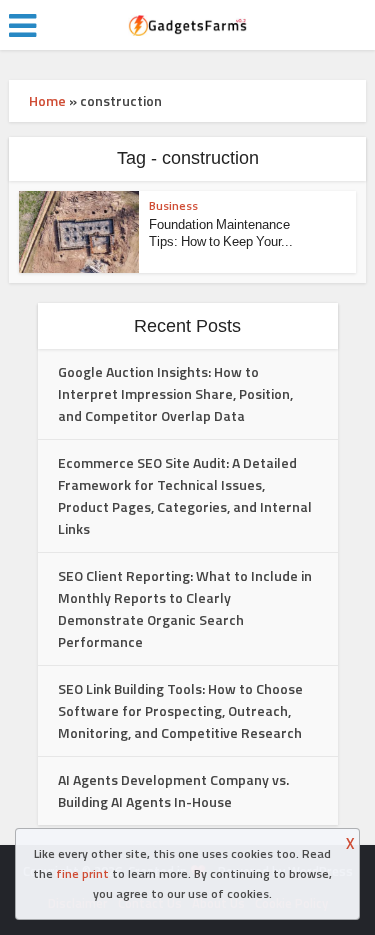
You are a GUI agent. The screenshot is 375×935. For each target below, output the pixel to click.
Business (173, 205)
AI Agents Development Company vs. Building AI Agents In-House (173, 790)
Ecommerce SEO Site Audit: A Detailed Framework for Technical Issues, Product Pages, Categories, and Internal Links (185, 495)
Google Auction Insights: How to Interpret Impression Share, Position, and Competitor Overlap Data (175, 393)
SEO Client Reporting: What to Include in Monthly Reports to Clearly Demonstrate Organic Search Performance (185, 608)
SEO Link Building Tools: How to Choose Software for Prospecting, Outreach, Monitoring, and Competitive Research (180, 710)
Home (47, 100)
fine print (82, 873)
